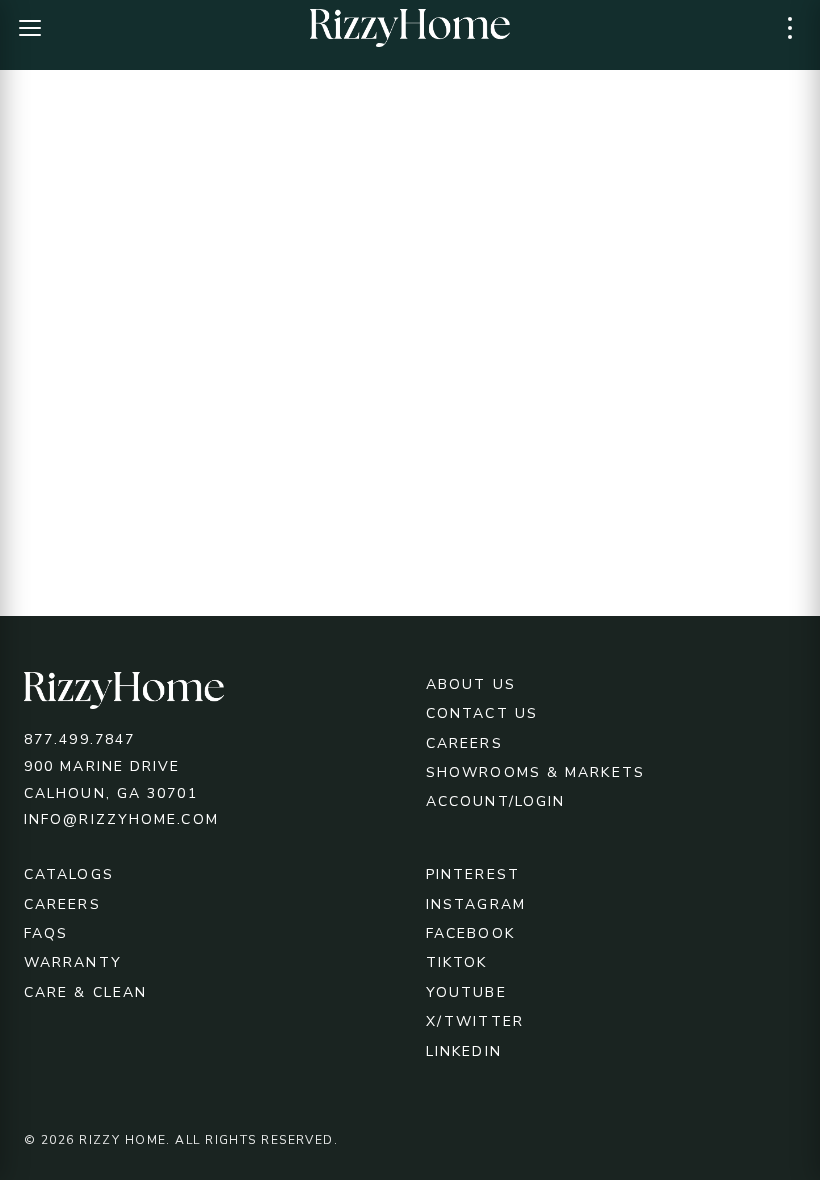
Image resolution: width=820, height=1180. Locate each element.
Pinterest (473, 874)
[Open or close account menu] (790, 28)
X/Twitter (475, 1021)
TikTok (457, 962)
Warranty (73, 962)
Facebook (470, 933)
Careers (464, 743)
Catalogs (69, 874)
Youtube (466, 992)
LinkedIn (464, 1051)
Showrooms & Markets (535, 772)
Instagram (476, 904)
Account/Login (495, 801)
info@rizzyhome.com (121, 819)
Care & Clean (85, 992)
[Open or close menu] (30, 28)
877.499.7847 (79, 739)
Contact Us (482, 713)
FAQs (46, 933)
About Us (471, 684)
